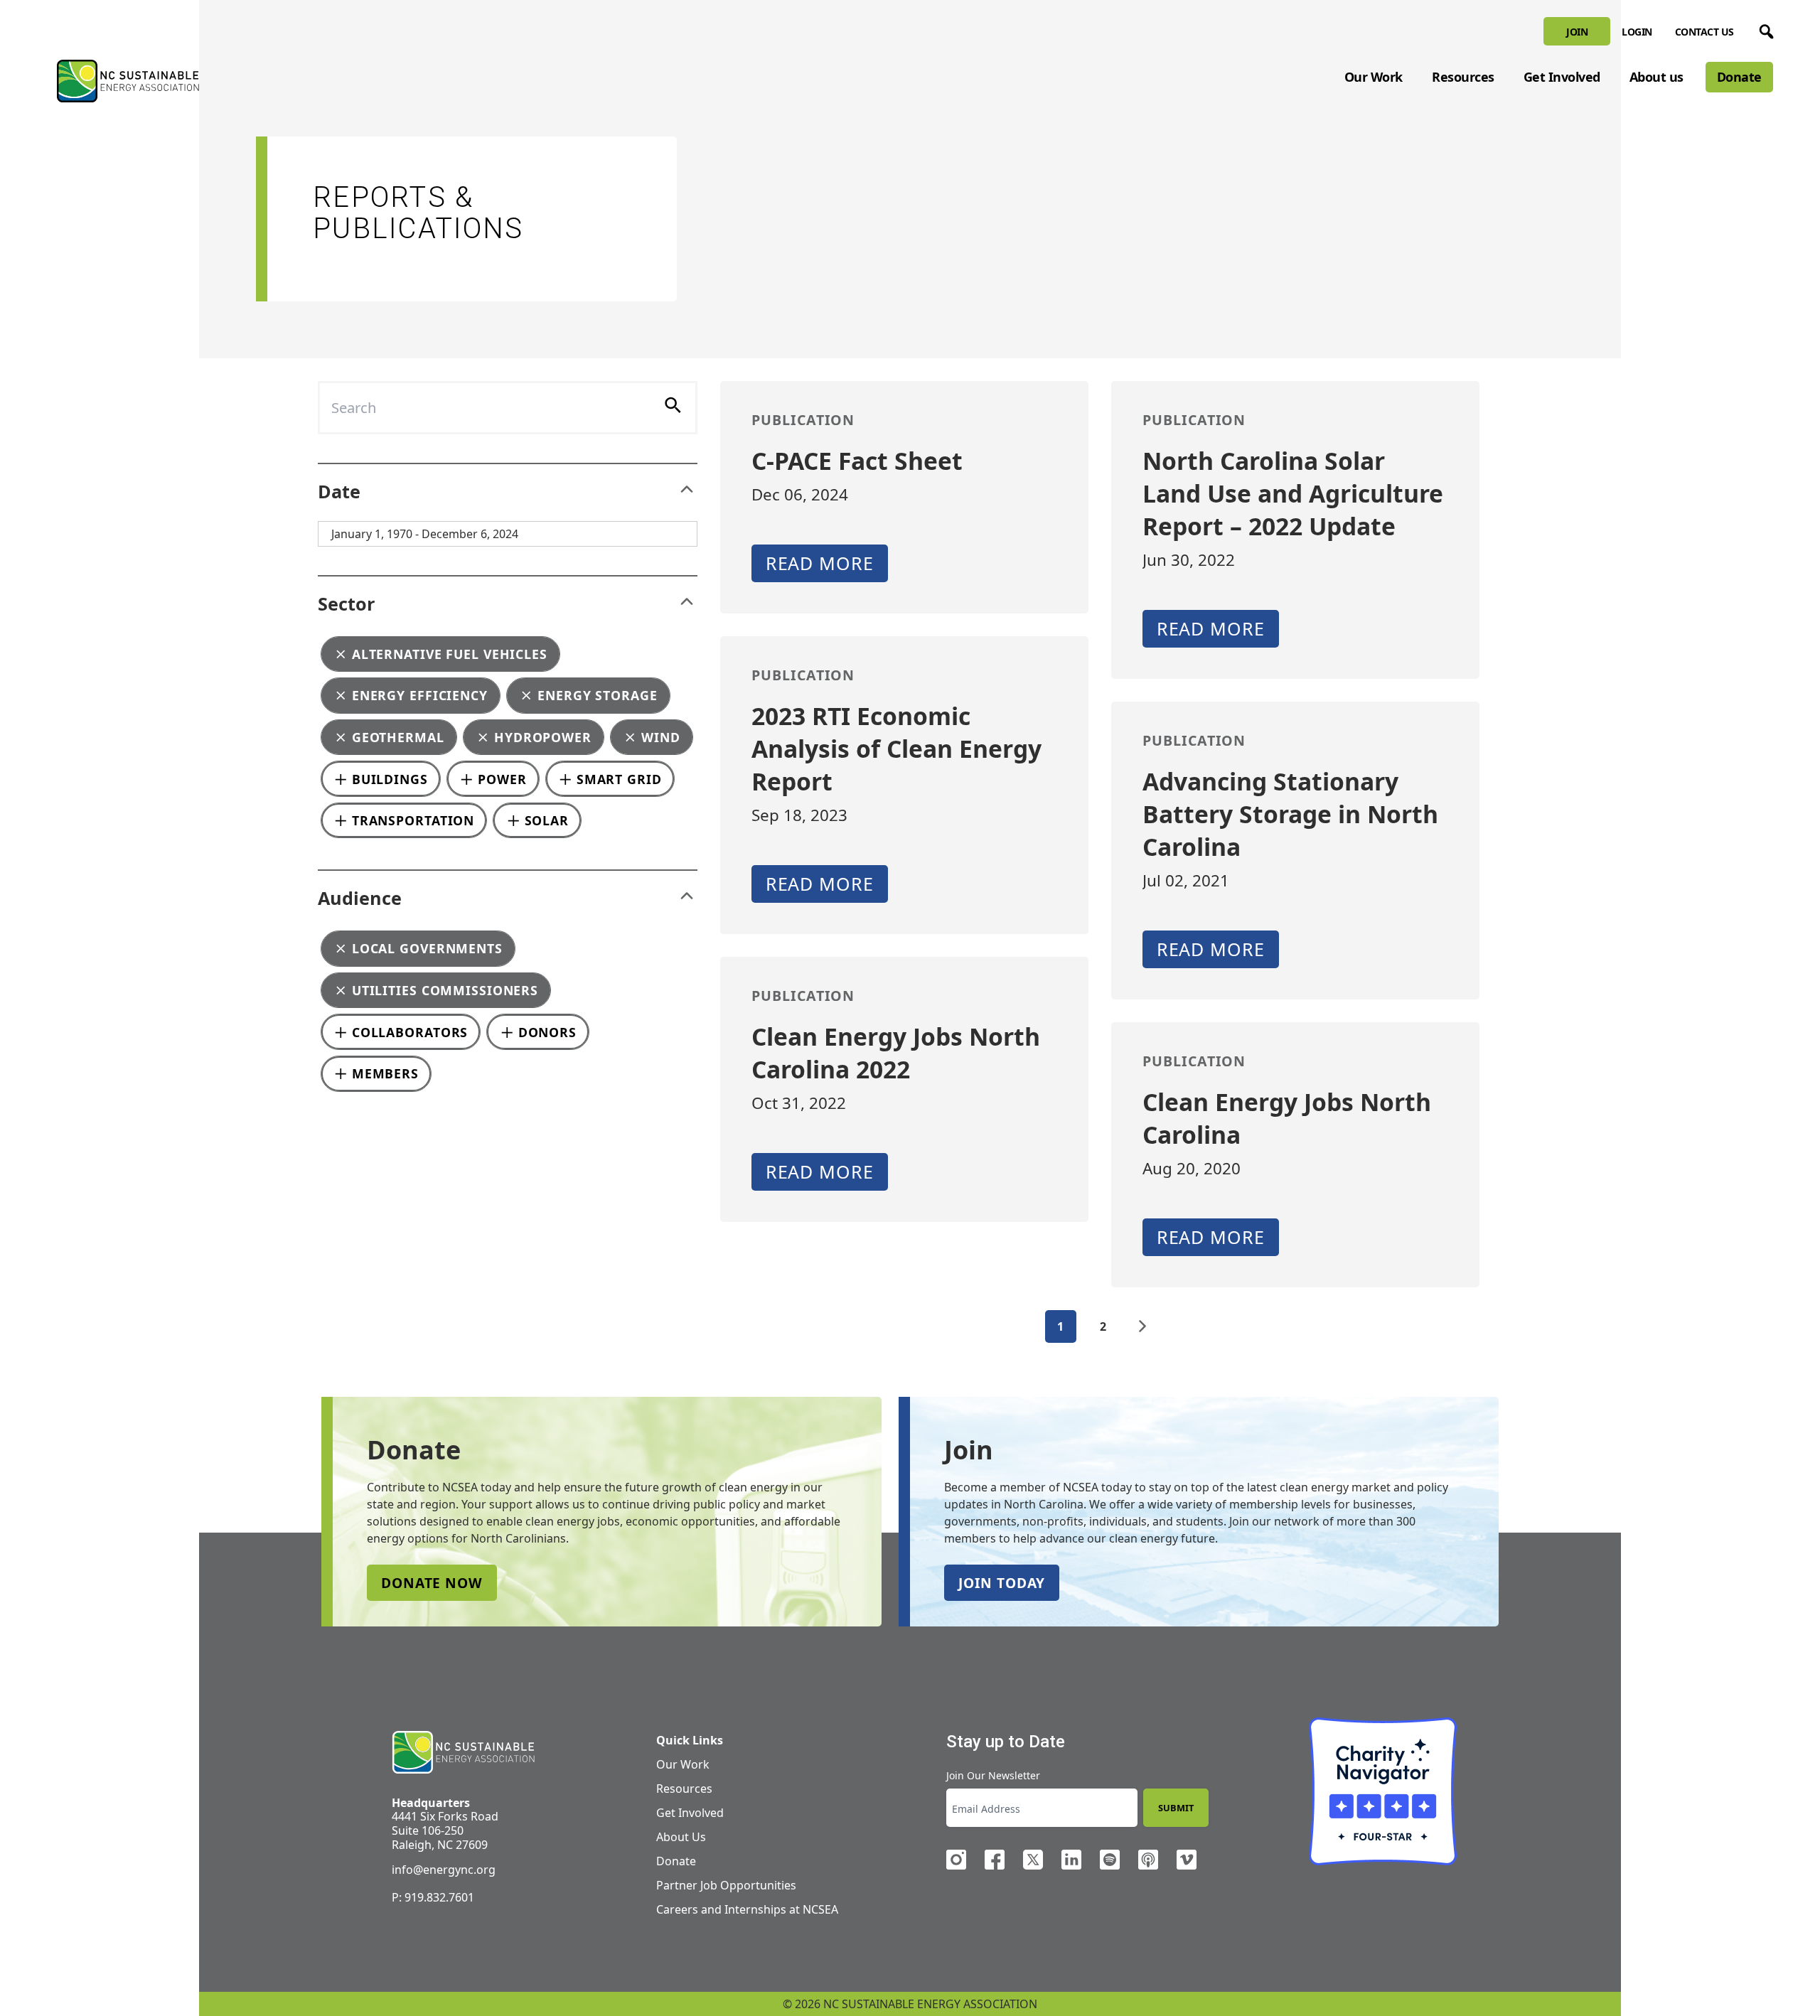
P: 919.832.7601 (433, 1897)
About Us (681, 1837)
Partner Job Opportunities (726, 1885)
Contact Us (1704, 32)
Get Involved (1562, 77)
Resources (1463, 77)
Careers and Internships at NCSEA (747, 1909)
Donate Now (432, 1583)
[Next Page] (1142, 1326)
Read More (820, 563)
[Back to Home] (128, 81)
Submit (1176, 1808)
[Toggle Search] (1764, 29)
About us (1656, 77)
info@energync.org (444, 1870)
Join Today (1002, 1583)
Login (1637, 32)
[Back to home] (463, 1753)
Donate (1739, 77)
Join (1577, 32)
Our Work (1374, 77)
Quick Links (690, 1740)
